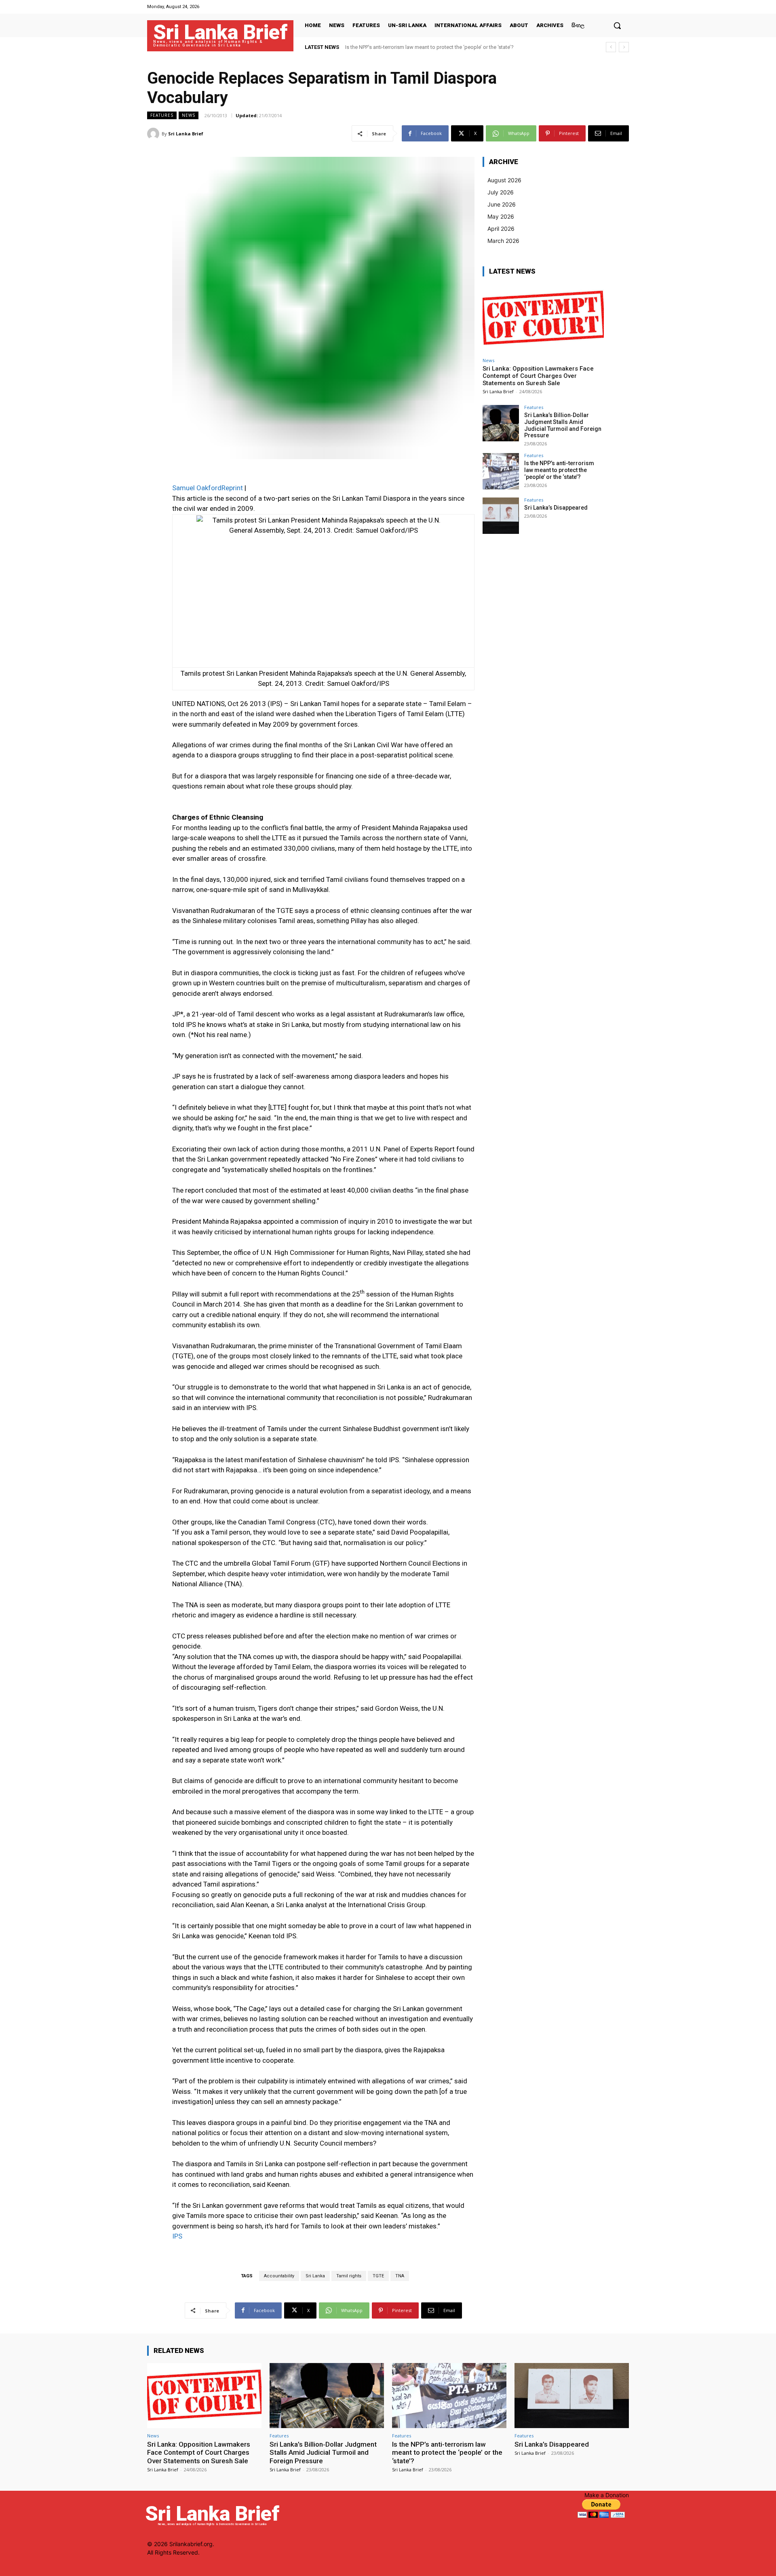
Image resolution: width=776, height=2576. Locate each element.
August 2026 (504, 180)
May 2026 (501, 216)
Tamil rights (349, 2276)
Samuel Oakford (197, 488)
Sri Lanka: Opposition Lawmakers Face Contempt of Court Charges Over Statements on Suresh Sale (538, 376)
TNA (400, 2276)
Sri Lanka (315, 2276)
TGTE (378, 2276)
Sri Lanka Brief (186, 134)
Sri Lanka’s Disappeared (373, 47)
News (189, 115)
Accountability (279, 2276)
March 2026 (503, 241)
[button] (617, 25)
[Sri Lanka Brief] (154, 134)
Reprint (232, 488)
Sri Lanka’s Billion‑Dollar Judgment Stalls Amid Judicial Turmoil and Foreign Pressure (563, 425)
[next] (624, 47)
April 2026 (501, 229)
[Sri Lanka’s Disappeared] (501, 516)
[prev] (611, 47)
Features (162, 115)
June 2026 (502, 204)
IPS (177, 2236)
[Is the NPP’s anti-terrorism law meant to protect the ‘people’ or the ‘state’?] (501, 471)
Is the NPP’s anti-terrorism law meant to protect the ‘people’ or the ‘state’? (559, 470)
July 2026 (501, 192)
